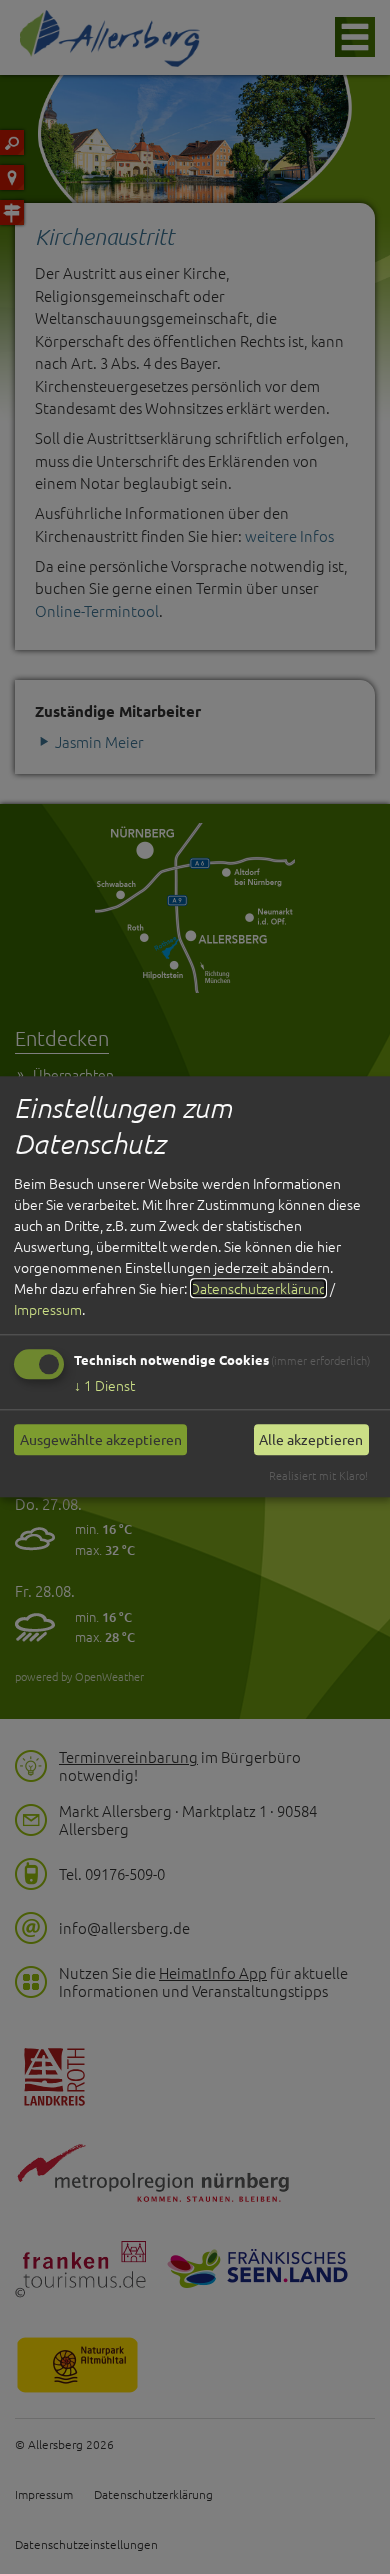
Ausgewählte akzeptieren (101, 1439)
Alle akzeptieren (311, 1439)
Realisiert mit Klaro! (318, 1475)
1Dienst (104, 1385)
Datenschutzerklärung (258, 1288)
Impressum (48, 1309)
